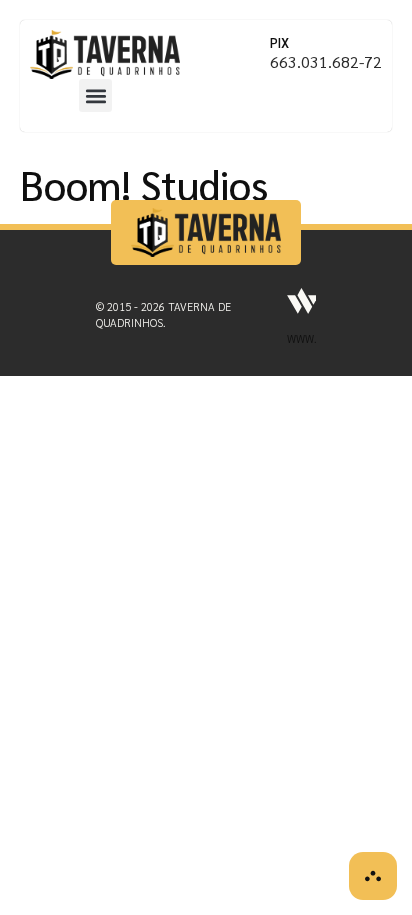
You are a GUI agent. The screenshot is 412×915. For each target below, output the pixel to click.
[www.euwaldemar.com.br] (303, 301)
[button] (95, 95)
